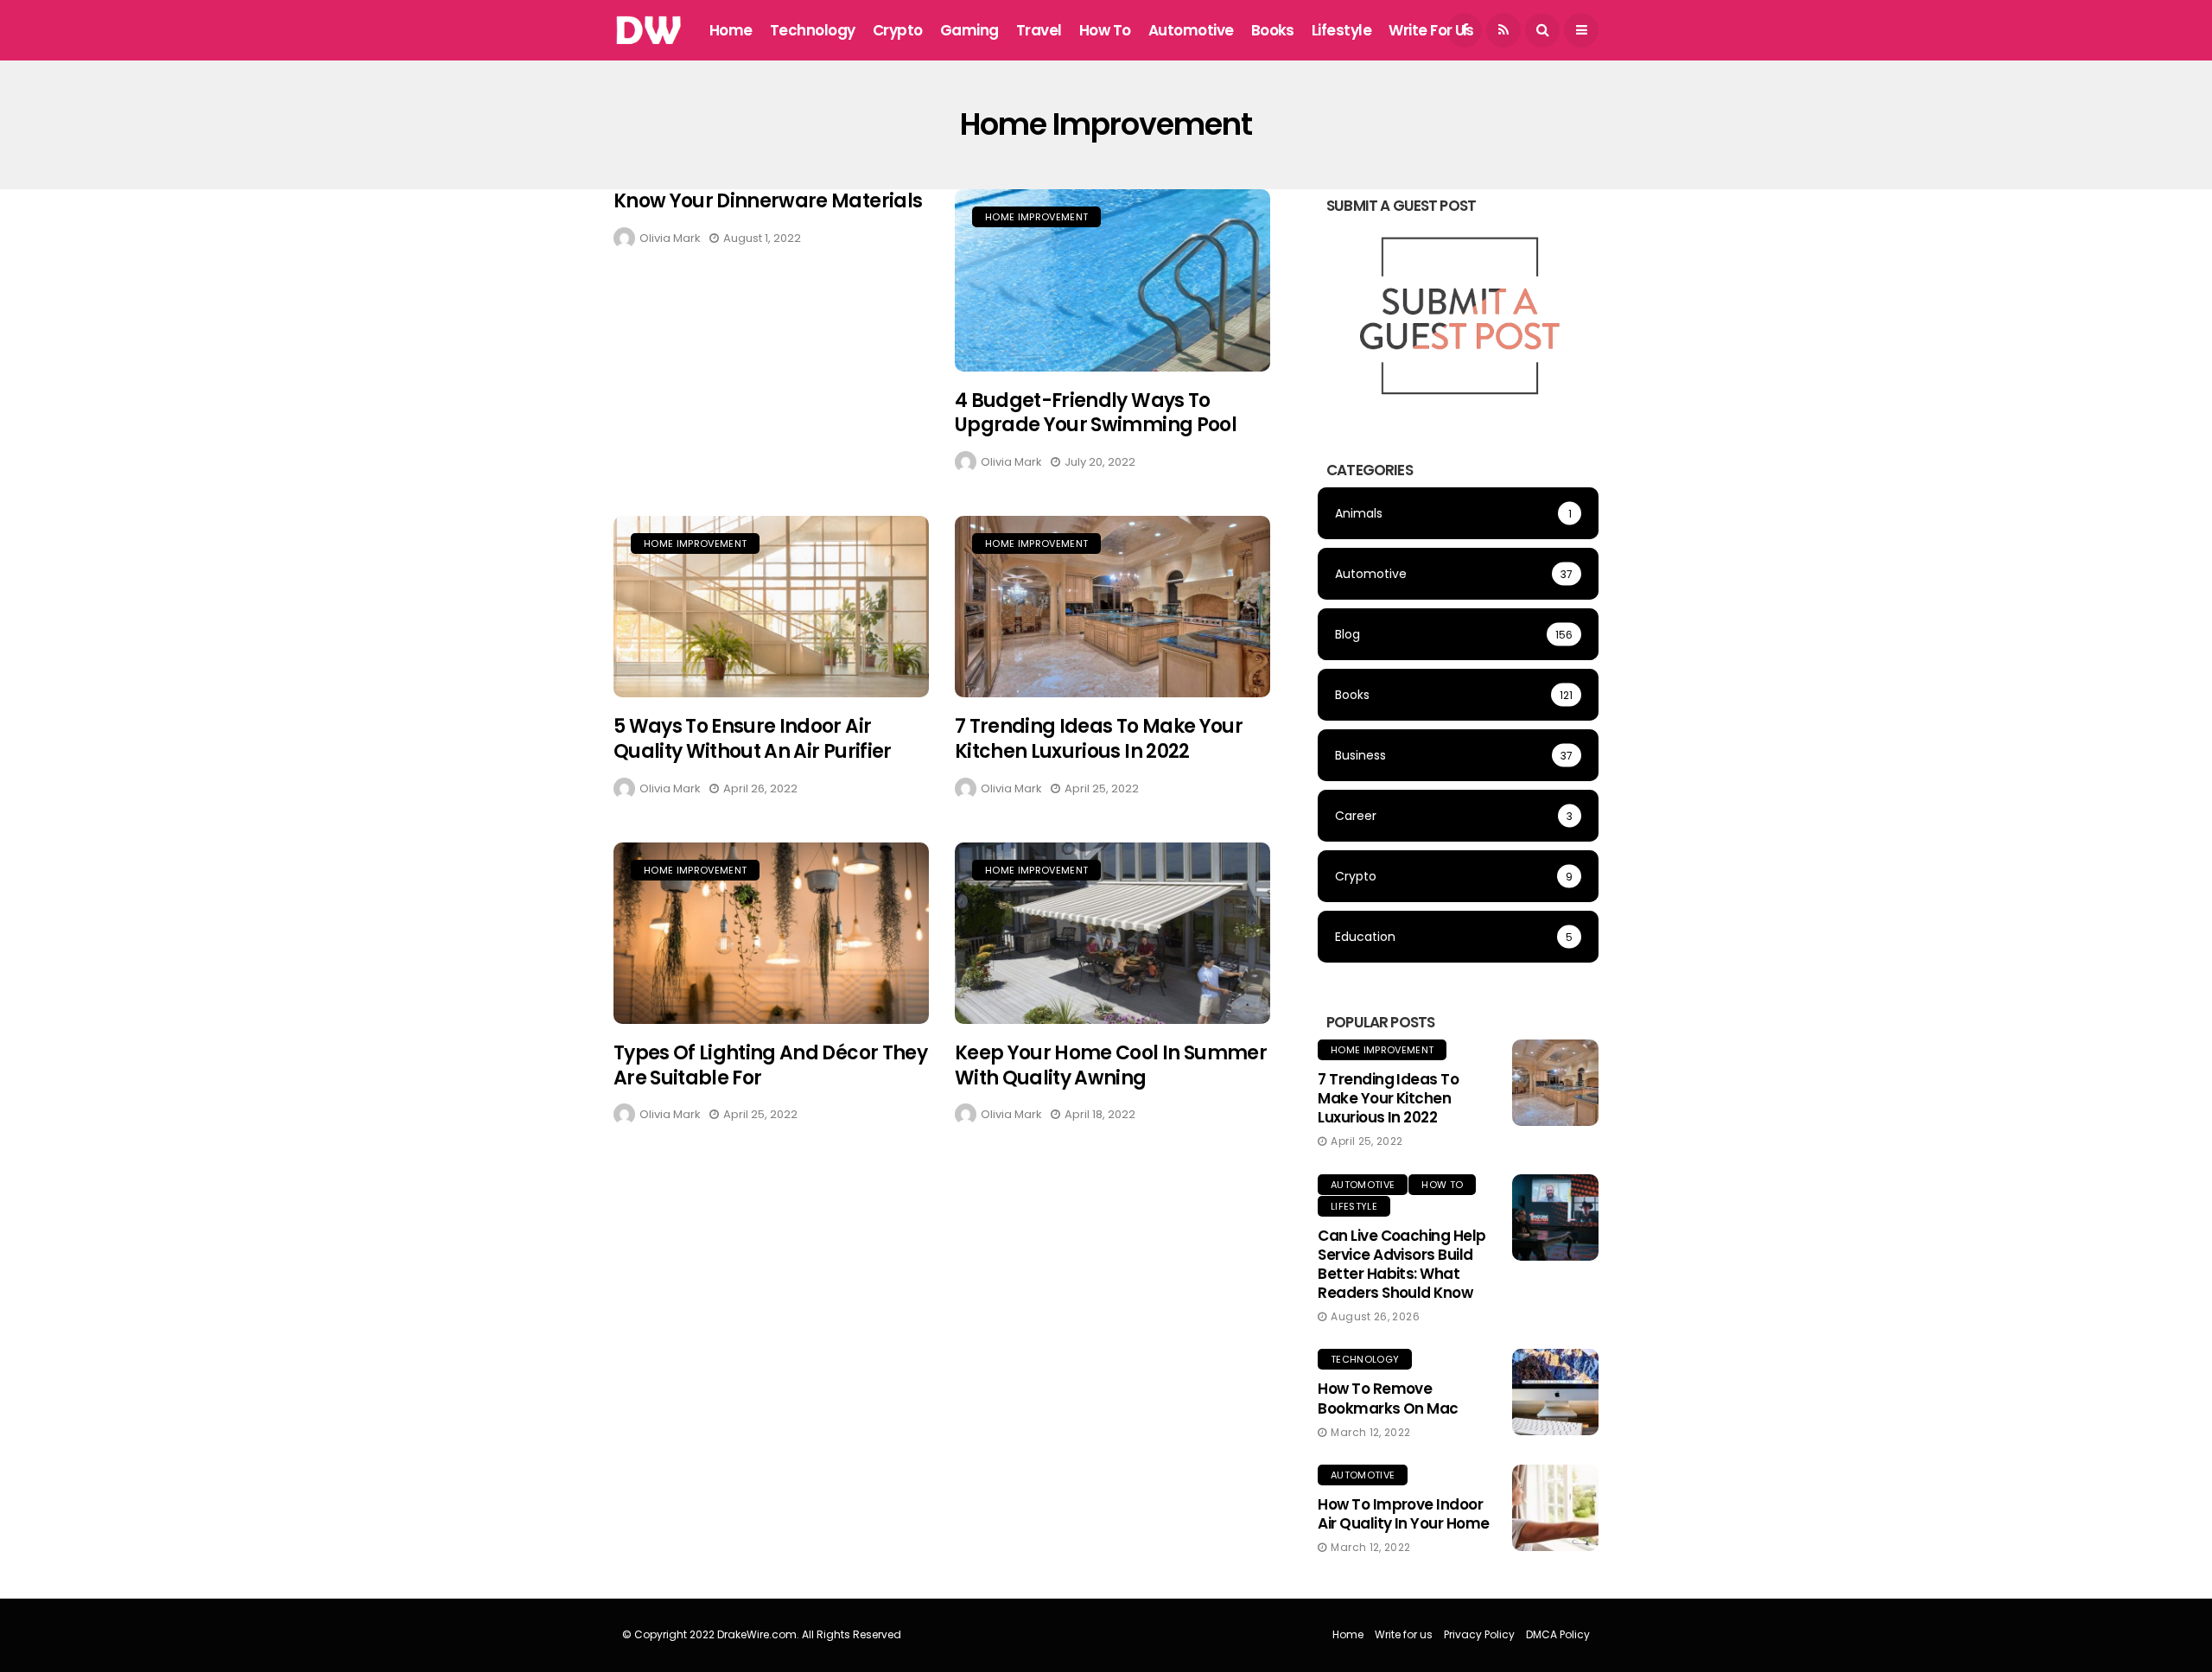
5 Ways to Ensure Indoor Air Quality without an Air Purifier (753, 739)
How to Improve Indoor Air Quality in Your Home (1404, 1514)
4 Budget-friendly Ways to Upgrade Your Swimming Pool (1096, 413)
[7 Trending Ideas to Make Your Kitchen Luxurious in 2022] (1112, 607)
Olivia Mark (670, 238)
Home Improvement (1036, 217)
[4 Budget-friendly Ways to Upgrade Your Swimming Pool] (1112, 280)
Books (1273, 30)
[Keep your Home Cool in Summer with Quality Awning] (1112, 934)
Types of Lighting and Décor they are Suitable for (770, 1065)
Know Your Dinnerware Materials (768, 201)
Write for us (1431, 30)
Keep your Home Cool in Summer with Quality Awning (1111, 1065)
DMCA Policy (1558, 1634)
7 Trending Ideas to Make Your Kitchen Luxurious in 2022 (1099, 739)
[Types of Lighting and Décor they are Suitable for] (771, 934)
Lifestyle (1341, 30)
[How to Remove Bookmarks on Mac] (1555, 1392)
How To (1105, 30)
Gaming (969, 30)
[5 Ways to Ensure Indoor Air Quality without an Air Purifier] (771, 607)
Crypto (898, 30)
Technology (813, 30)
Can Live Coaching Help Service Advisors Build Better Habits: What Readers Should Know (1402, 1264)
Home (731, 30)
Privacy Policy (1479, 1634)
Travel (1039, 30)
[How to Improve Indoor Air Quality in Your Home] (1555, 1508)
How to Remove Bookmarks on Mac (1388, 1398)
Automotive (1191, 30)
